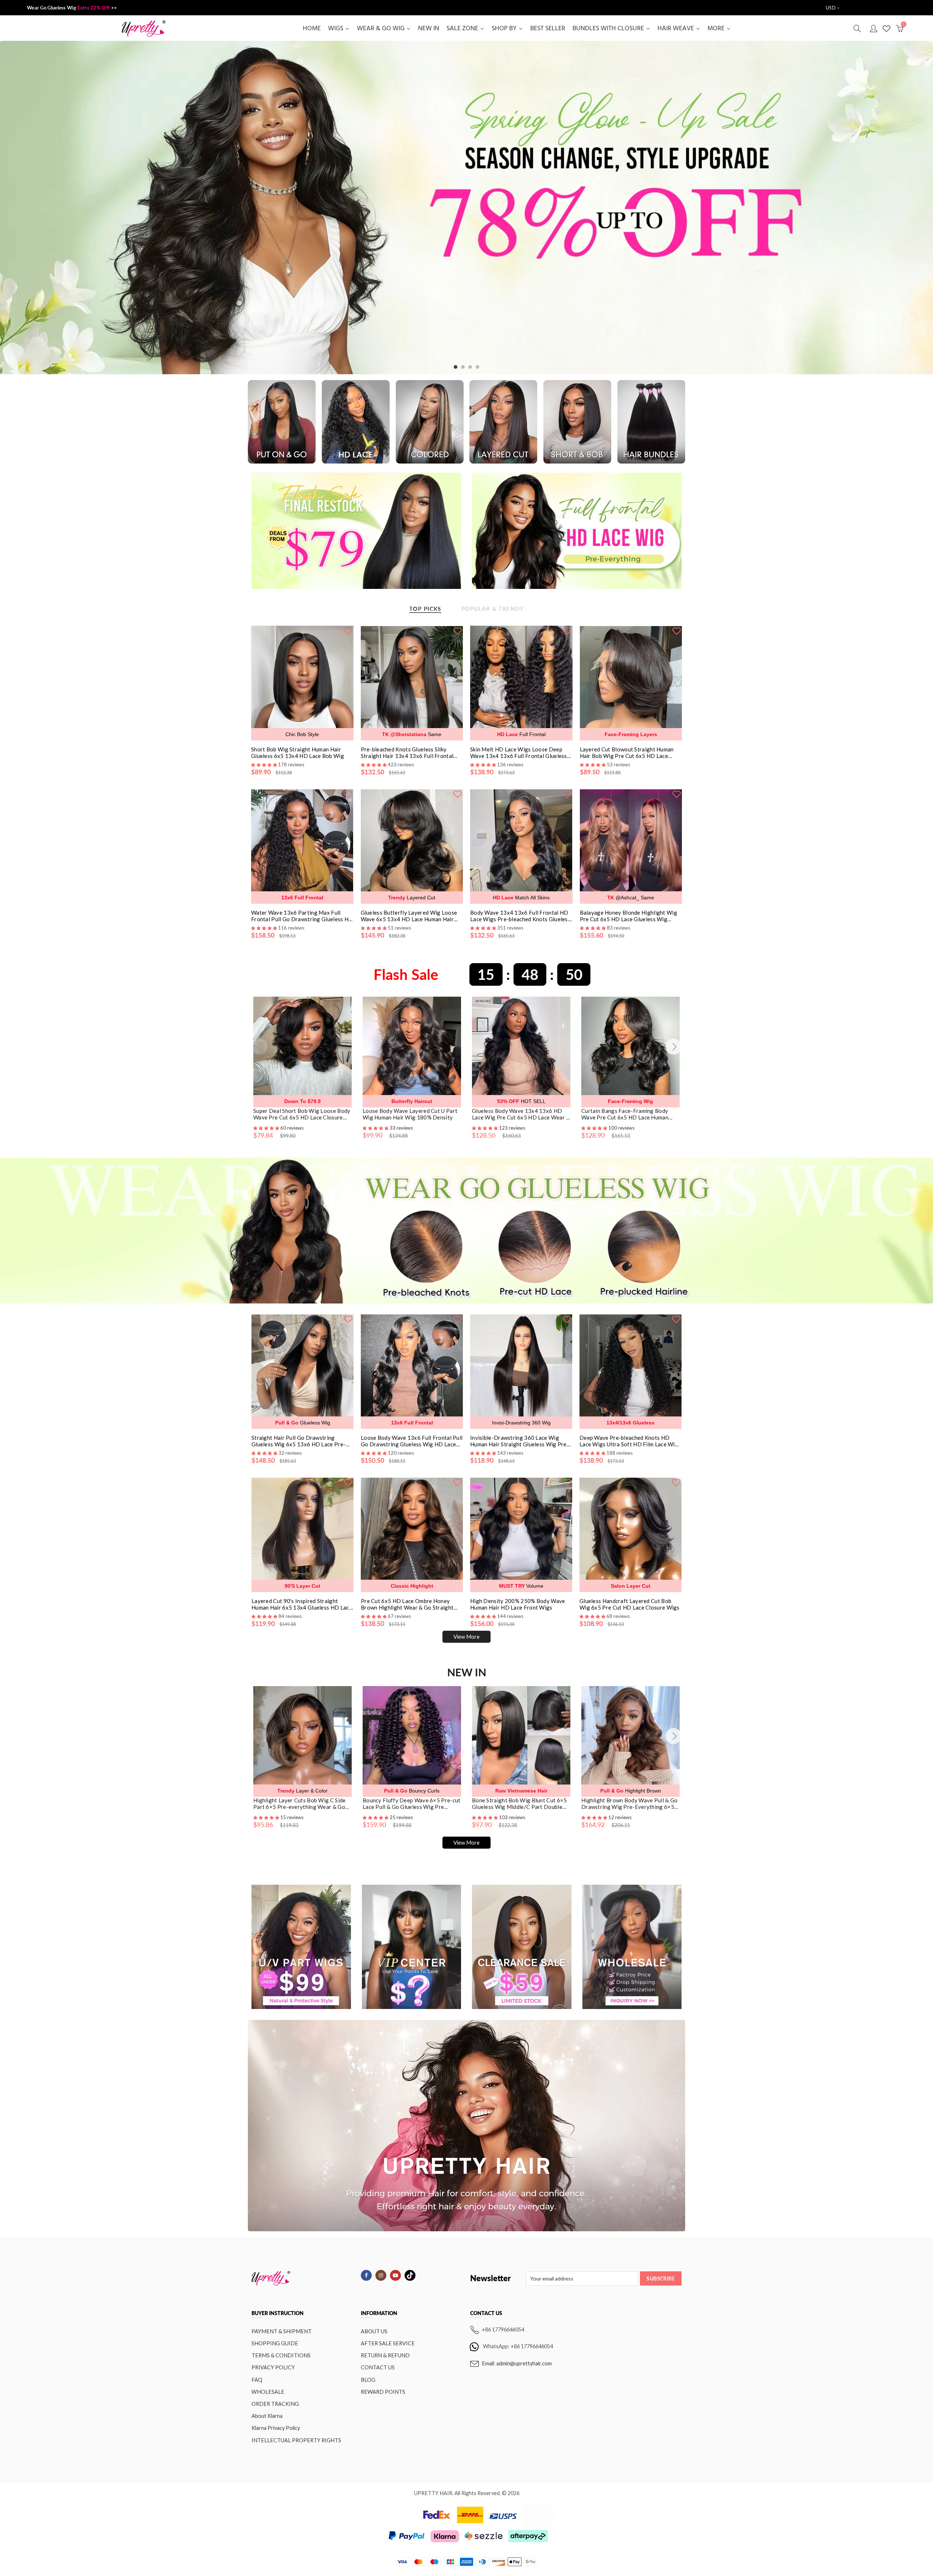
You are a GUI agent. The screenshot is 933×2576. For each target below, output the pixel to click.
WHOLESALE (268, 2392)
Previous (19, 208)
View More (466, 1637)
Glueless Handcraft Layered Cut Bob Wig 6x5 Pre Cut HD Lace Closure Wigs (630, 1604)
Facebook (366, 2275)
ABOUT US (374, 2331)
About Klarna (267, 2416)
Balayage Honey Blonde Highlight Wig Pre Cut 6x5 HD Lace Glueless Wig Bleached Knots (629, 916)
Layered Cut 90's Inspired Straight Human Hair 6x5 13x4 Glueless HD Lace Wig (302, 1604)
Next (914, 208)
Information (379, 2313)
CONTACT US (378, 2367)
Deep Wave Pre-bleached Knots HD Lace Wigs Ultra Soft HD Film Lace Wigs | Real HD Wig (630, 1441)
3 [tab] (470, 367)
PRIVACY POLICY (273, 2367)
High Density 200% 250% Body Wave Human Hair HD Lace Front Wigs (518, 1604)
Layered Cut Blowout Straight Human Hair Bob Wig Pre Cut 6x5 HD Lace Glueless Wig (627, 753)
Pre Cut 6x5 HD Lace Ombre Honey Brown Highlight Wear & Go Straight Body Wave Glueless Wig (407, 1604)
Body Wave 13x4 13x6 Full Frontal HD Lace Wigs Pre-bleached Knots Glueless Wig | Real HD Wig (520, 916)
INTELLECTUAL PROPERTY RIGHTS (296, 2440)
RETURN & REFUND (385, 2355)
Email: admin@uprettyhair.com (517, 2363)
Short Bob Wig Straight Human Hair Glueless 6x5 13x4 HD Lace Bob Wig (298, 753)
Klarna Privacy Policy (276, 2428)
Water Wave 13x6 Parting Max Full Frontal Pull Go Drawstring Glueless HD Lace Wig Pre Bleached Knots (302, 916)
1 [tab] (456, 367)
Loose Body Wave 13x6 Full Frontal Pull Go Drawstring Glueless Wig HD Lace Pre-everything (412, 1441)
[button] (267, 1128)
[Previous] (259, 1047)
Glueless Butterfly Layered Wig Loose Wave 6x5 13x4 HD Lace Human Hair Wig (409, 916)
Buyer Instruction (278, 2313)
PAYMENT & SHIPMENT (282, 2331)
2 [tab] (463, 367)
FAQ (257, 2380)
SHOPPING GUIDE (275, 2343)
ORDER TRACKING (275, 2404)
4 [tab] (477, 367)
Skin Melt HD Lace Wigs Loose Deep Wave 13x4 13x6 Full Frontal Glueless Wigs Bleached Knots (519, 753)
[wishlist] (348, 630)
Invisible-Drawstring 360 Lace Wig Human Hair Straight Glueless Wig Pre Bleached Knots (518, 1441)
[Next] (674, 1047)
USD (831, 8)
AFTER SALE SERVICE (388, 2343)
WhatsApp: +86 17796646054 (518, 2346)
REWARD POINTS (383, 2392)
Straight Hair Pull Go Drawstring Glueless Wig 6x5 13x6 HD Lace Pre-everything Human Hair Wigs (298, 1441)
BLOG (368, 2380)
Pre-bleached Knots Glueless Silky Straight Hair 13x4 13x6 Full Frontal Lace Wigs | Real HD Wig (407, 753)
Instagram (381, 2275)
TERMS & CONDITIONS (281, 2355)
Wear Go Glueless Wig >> (72, 8)
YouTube (395, 2275)
